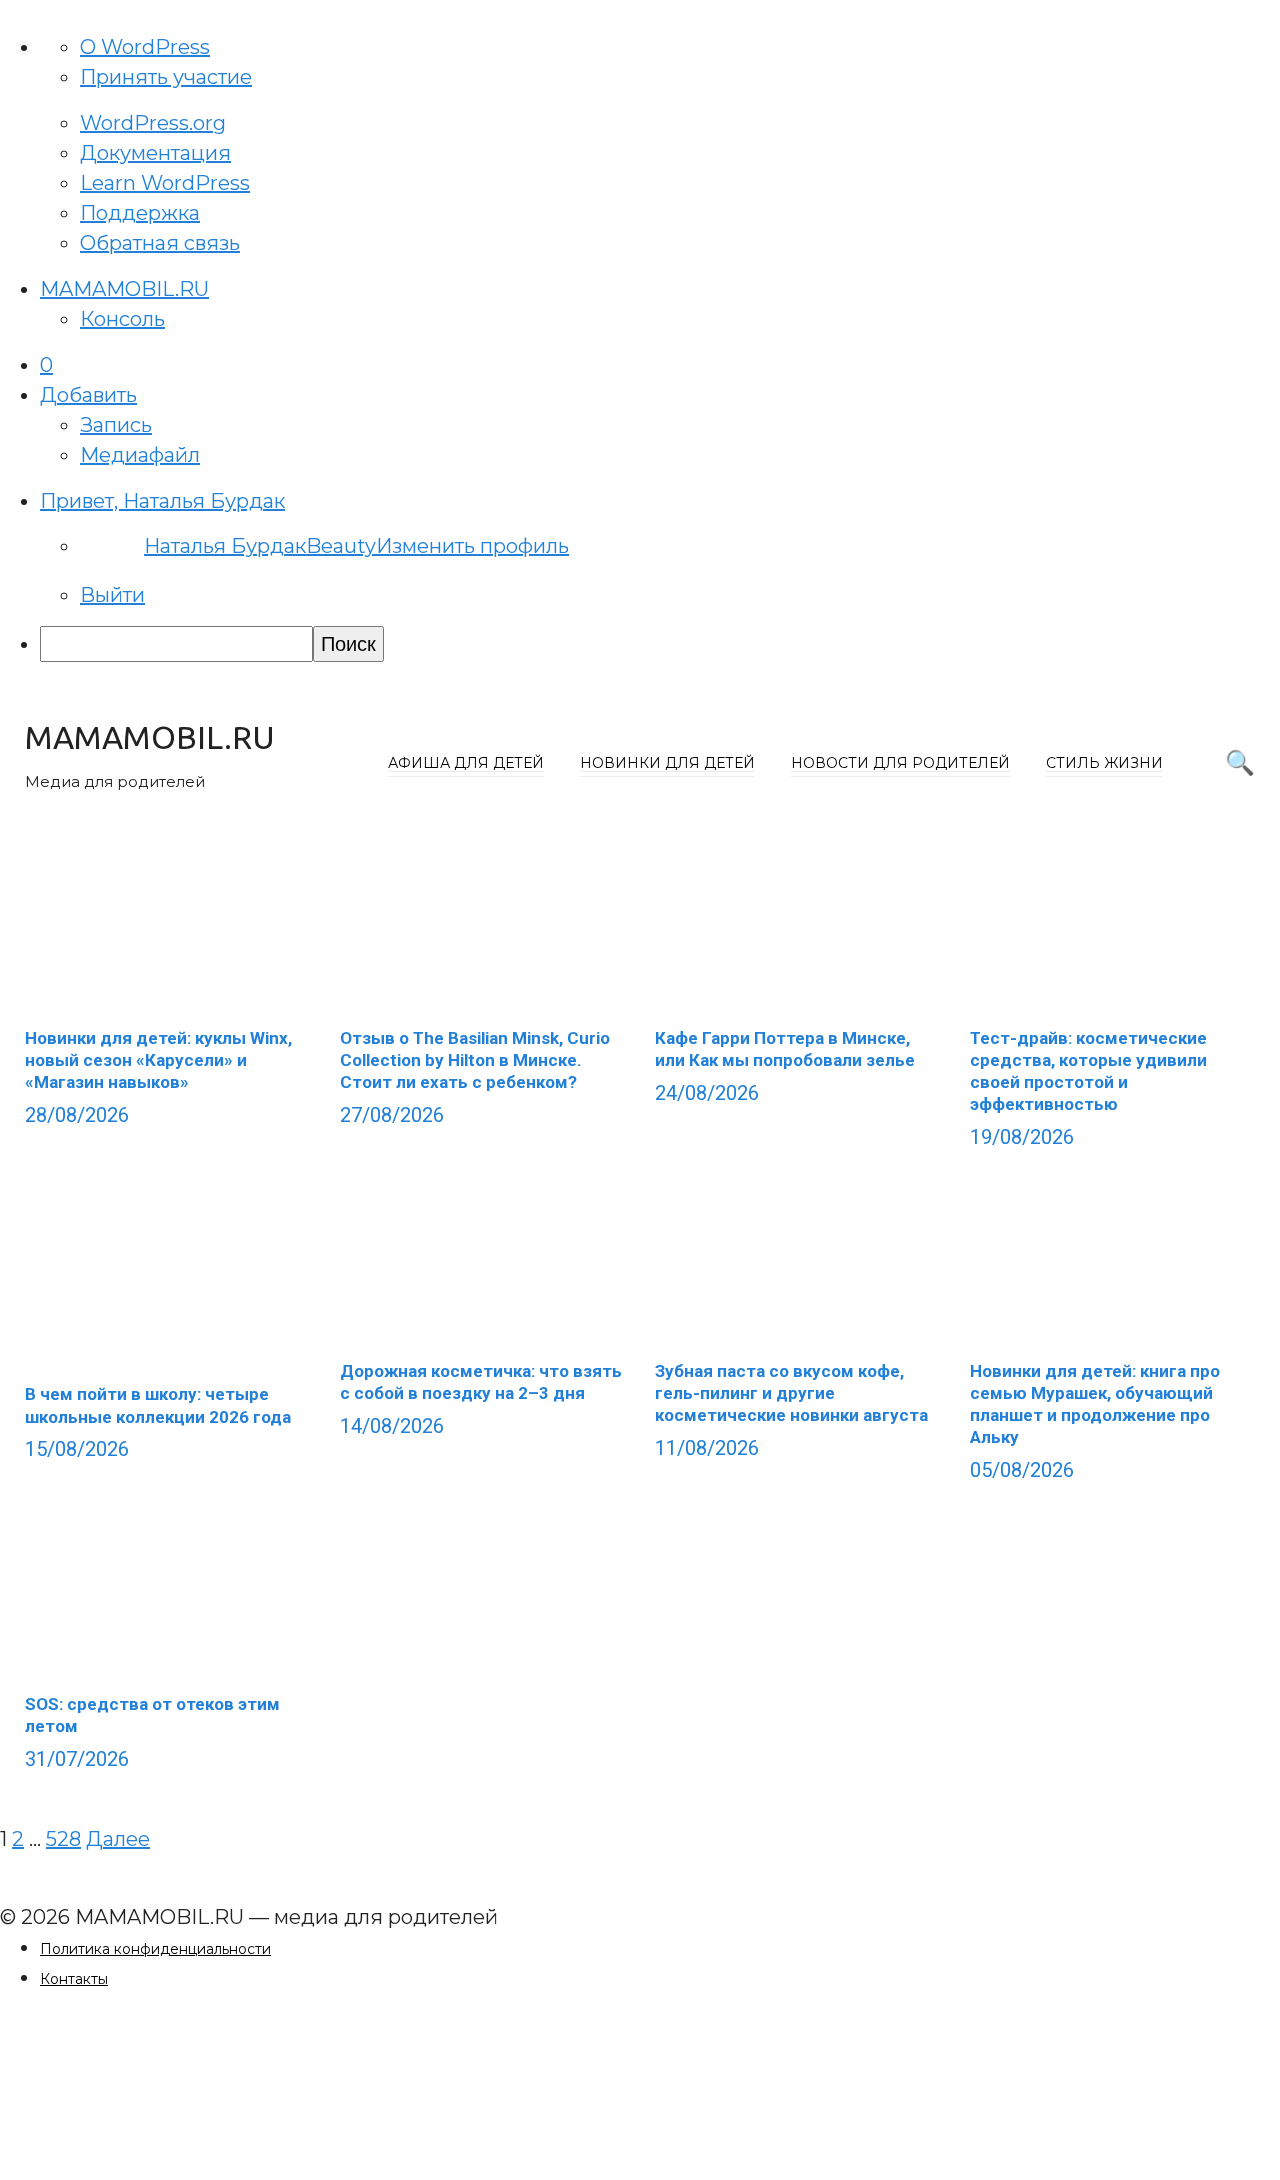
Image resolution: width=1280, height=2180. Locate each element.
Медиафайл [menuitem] (140, 455)
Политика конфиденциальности (155, 1949)
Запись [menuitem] (116, 425)
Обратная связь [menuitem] (160, 243)
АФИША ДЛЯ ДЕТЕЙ (466, 763)
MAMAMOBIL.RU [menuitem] (124, 289)
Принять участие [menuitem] (166, 77)
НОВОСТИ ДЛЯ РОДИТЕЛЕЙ (900, 763)
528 (63, 1839)
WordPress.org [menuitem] (153, 123)
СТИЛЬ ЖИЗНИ (1104, 763)
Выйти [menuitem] (112, 595)
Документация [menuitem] (155, 153)
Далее (118, 1839)
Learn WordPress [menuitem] (165, 183)
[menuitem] (46, 365)
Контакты (74, 1979)
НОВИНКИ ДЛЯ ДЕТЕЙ (667, 763)
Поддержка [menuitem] (140, 213)
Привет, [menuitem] (162, 501)
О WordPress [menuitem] (145, 47)
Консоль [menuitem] (122, 319)
